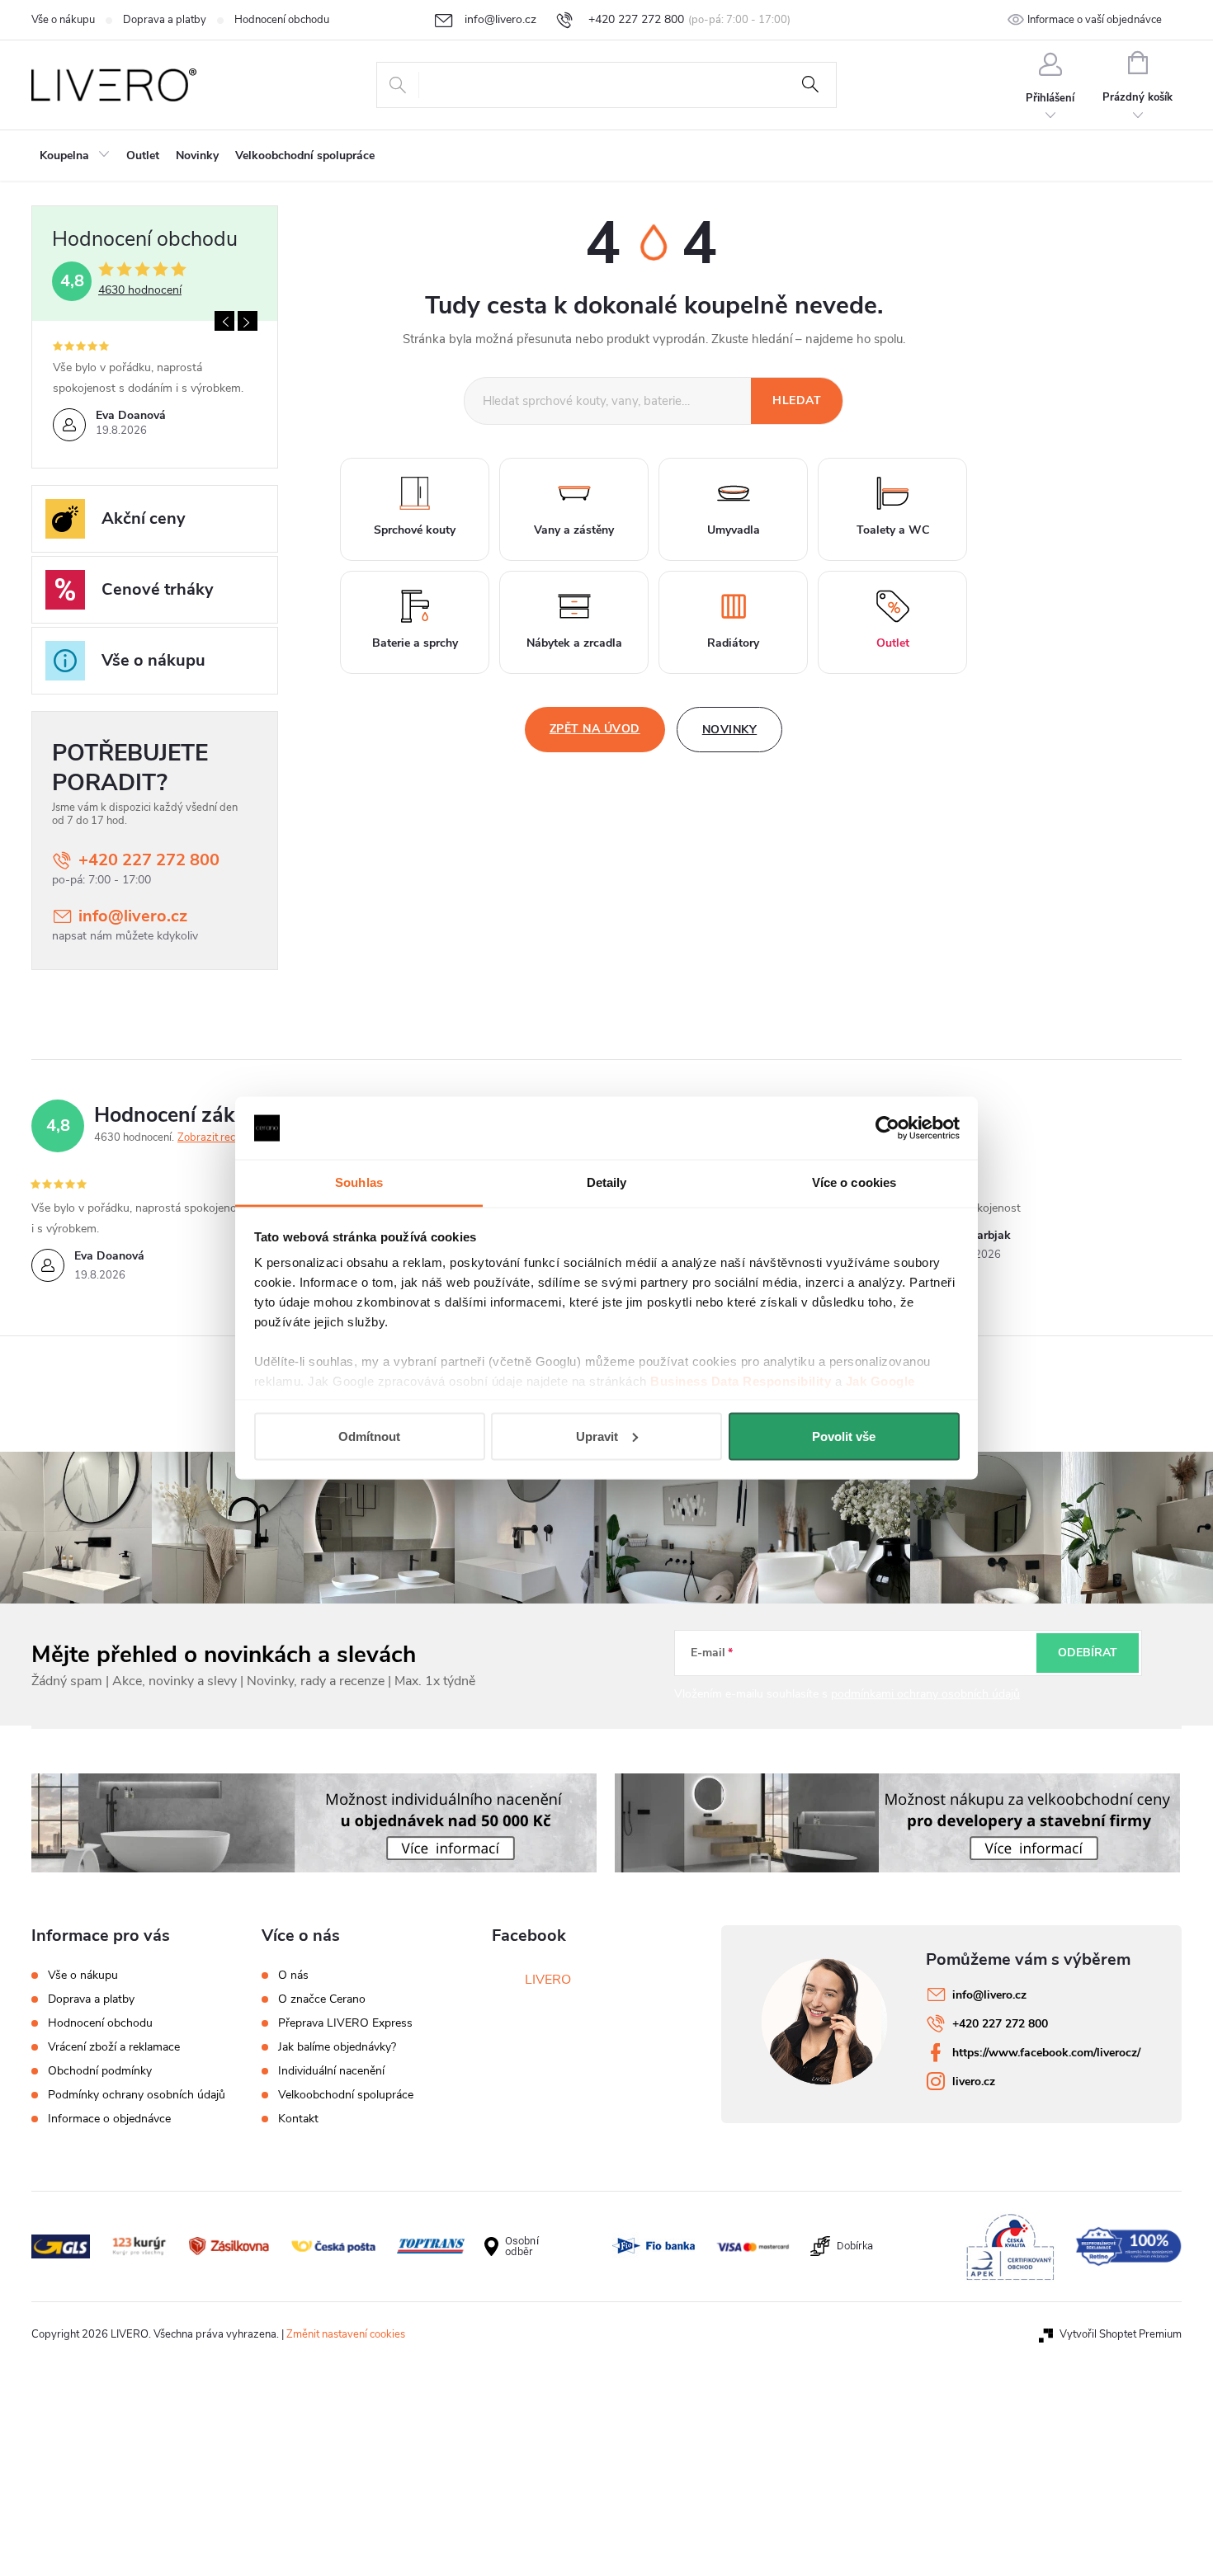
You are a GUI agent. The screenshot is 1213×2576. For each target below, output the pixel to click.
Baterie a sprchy (415, 643)
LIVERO (548, 1980)
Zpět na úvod (595, 729)
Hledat (810, 85)
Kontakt (298, 2119)
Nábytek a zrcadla (574, 643)
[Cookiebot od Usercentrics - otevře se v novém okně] (887, 1128)
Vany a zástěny (574, 530)
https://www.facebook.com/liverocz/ (1046, 2053)
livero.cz (974, 2082)
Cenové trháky (158, 589)
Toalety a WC (893, 530)
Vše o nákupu (63, 20)
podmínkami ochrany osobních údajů (925, 1694)
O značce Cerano (322, 1999)
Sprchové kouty (415, 530)
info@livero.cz (133, 916)
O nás (293, 1976)
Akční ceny (144, 518)
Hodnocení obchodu (282, 20)
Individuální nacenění (331, 2071)
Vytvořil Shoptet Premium (1121, 2334)
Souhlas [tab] (359, 1182)
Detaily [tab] (607, 1182)
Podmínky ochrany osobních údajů (137, 2095)
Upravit (597, 1436)
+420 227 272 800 (149, 860)
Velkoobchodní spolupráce (346, 2095)
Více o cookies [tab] (854, 1182)
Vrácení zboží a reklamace (114, 2047)
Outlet (893, 643)
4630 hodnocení (140, 290)
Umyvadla (734, 530)
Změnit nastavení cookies (346, 2334)
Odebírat (1088, 1653)
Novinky (730, 730)
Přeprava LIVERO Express (345, 2023)
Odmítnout (369, 1436)
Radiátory (733, 643)
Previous (224, 321)
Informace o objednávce (109, 2119)
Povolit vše (844, 1436)
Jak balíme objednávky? (337, 2047)
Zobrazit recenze (218, 1137)
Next (248, 321)
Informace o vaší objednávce (1095, 20)
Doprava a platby (165, 20)
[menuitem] (75, 156)
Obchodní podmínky (100, 2071)
